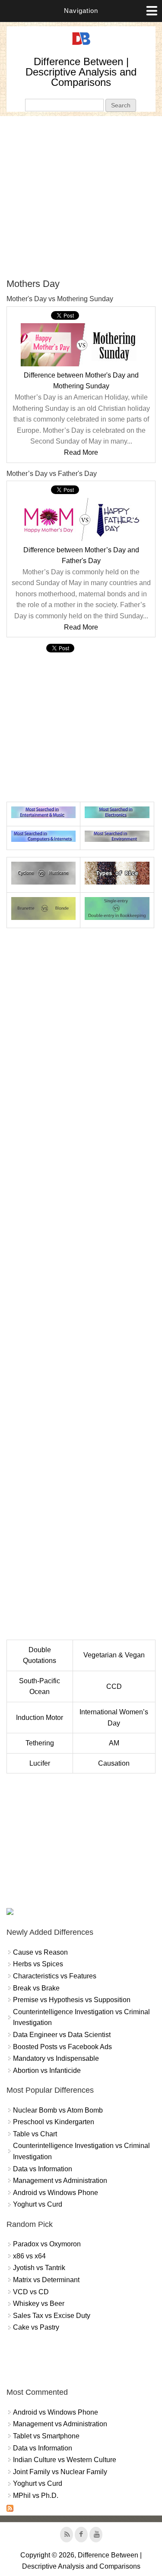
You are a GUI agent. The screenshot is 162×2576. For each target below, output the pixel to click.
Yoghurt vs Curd (38, 2204)
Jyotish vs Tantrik (39, 2268)
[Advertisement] (81, 197)
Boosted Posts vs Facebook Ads (62, 2047)
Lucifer (40, 1763)
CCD (114, 1686)
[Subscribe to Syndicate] (10, 2509)
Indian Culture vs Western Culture (65, 2460)
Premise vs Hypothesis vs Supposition (72, 2000)
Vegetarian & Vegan (114, 1655)
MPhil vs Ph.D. (36, 2496)
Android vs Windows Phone (56, 2193)
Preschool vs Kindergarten (54, 2122)
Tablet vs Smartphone (46, 2436)
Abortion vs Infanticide (47, 2071)
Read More (81, 452)
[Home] (81, 45)
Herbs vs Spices (38, 1964)
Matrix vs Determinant (46, 2280)
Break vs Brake (36, 1988)
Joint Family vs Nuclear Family (60, 2472)
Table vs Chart (35, 2134)
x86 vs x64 (29, 2256)
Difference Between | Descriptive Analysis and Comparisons (81, 72)
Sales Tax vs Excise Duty (52, 2316)
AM (114, 1743)
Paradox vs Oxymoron (47, 2244)
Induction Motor (40, 1718)
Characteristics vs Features (55, 1976)
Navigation (81, 11)
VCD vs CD (31, 2292)
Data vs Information (43, 2169)
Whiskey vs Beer (39, 2304)
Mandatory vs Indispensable (56, 2058)
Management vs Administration (60, 2181)
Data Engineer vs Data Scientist (62, 2035)
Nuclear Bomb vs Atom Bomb (58, 2110)
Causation (114, 1763)
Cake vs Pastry (36, 2327)
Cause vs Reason (40, 1952)
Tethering (40, 1743)
